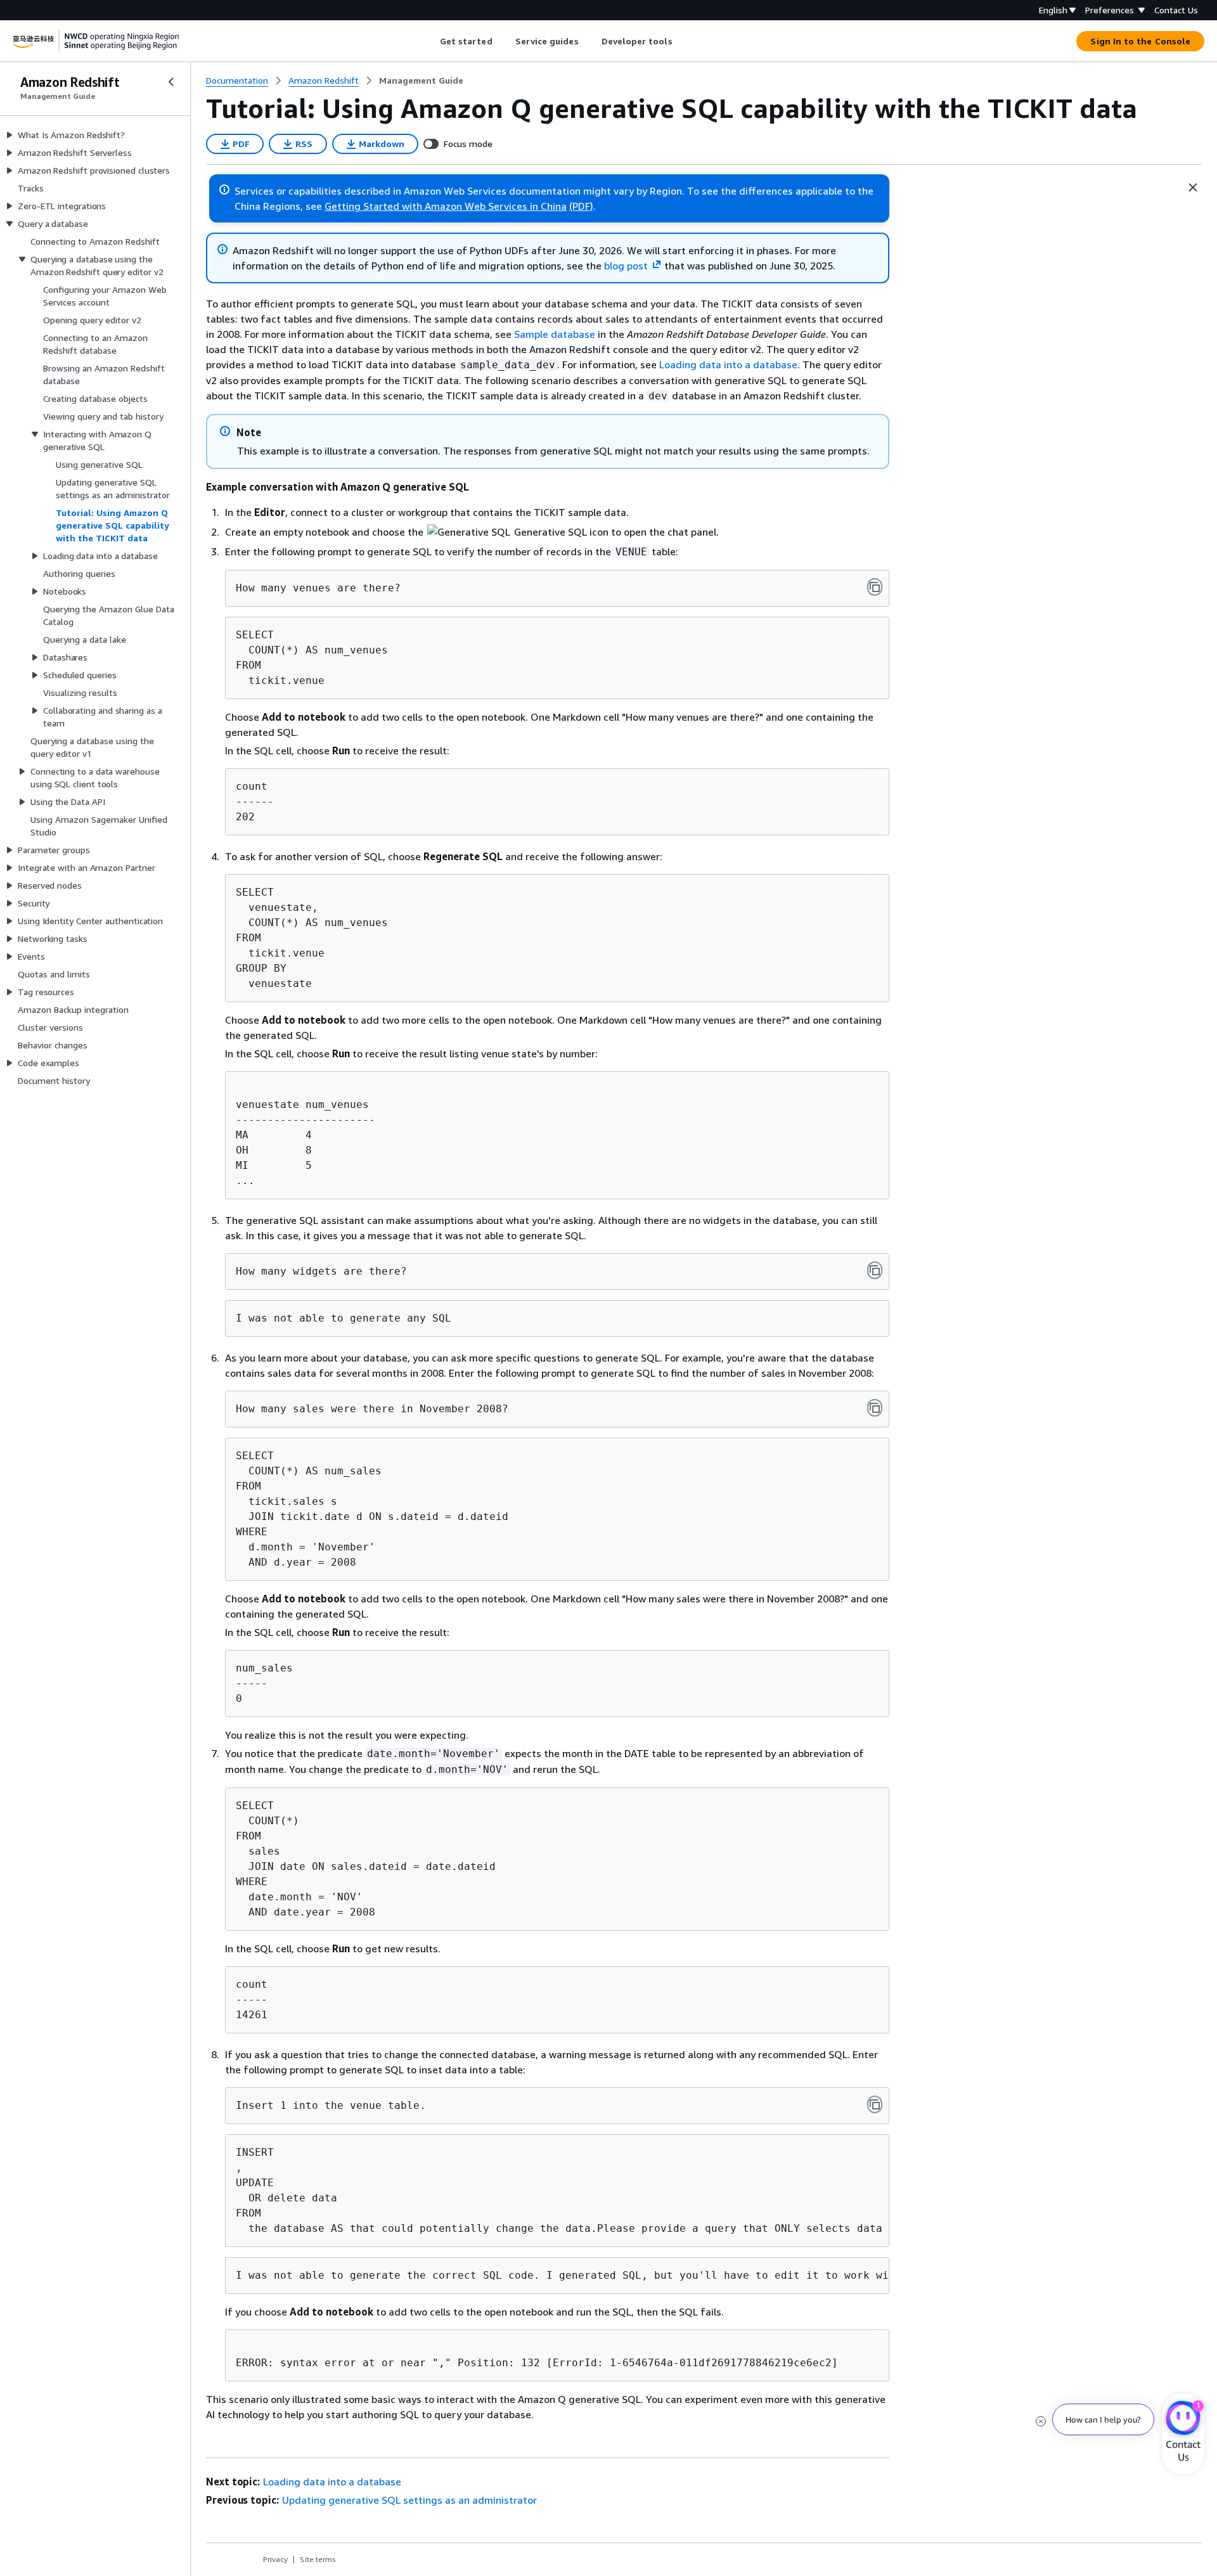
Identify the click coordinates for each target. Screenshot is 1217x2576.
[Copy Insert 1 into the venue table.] (875, 2104)
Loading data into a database (728, 364)
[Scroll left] (430, 41)
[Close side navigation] (171, 82)
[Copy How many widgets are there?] (875, 1270)
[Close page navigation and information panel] (1193, 188)
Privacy (275, 2559)
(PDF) (581, 206)
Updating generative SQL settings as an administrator (409, 2500)
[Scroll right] (682, 41)
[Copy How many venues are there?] (875, 587)
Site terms (318, 2559)
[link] (421, 80)
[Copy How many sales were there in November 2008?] (875, 1408)
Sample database (555, 334)
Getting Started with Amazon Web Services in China (446, 206)
